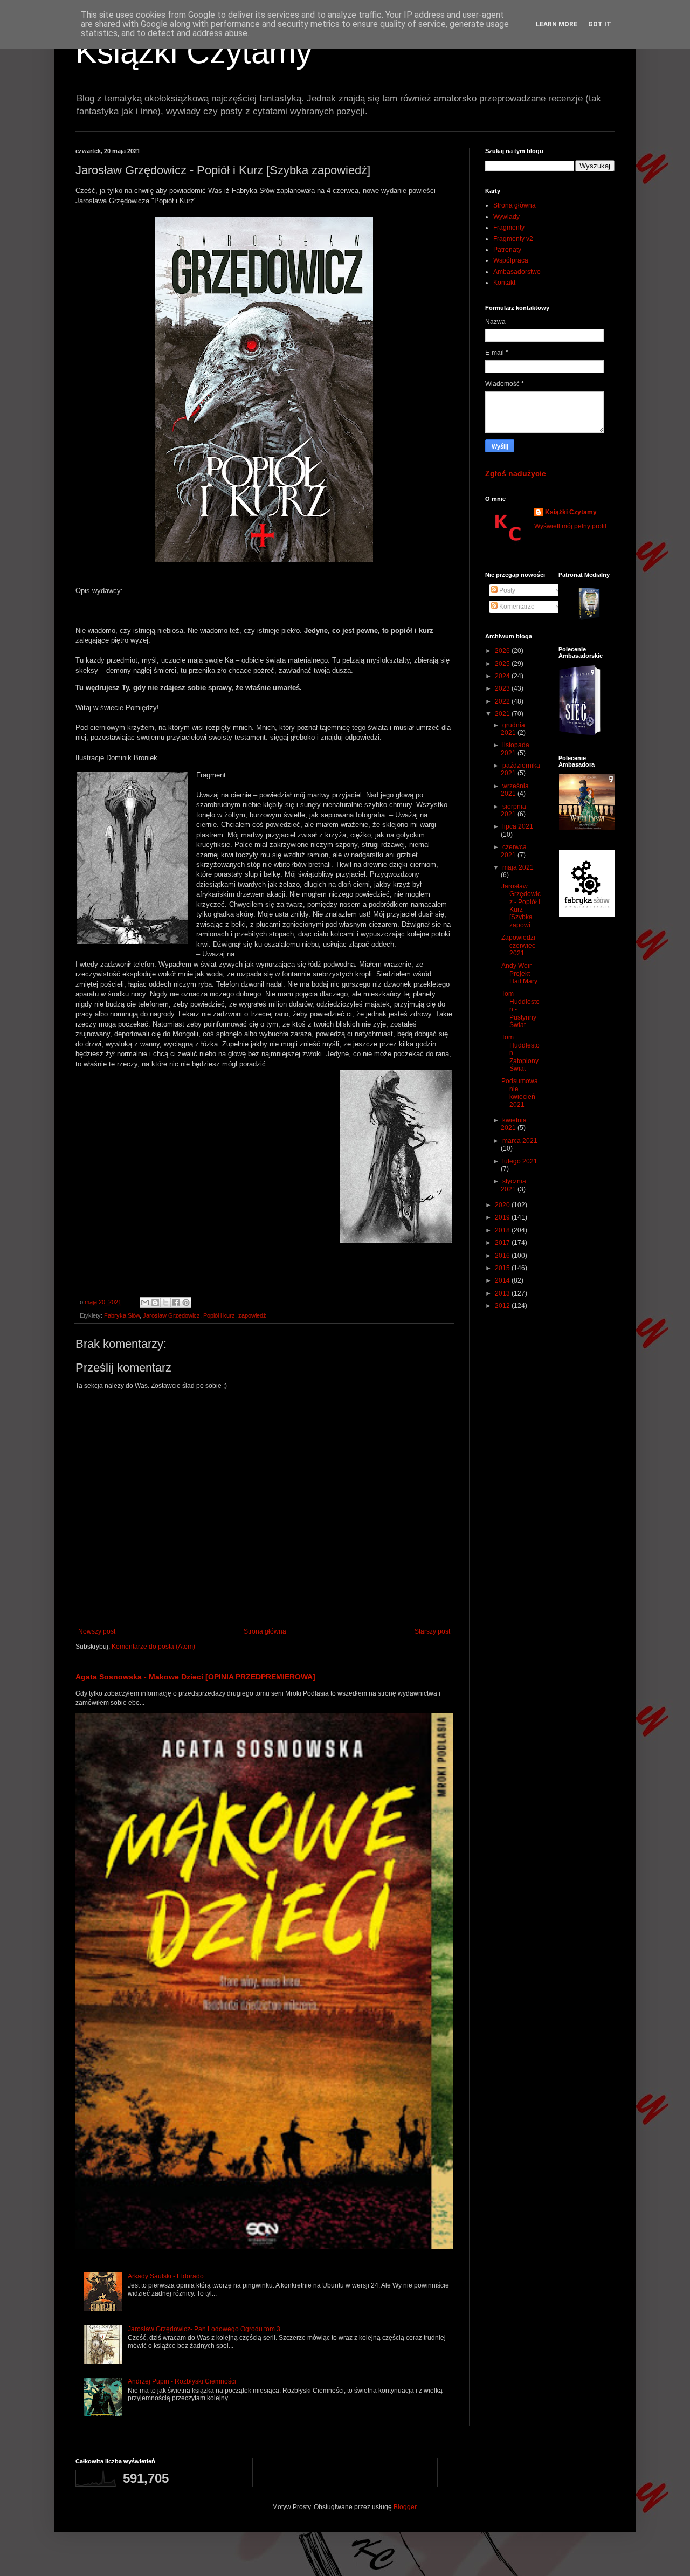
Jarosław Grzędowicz (171, 1315)
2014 (503, 1280)
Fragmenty (509, 228)
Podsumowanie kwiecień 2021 (520, 1093)
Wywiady (506, 217)
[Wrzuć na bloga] (155, 1303)
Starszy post (432, 1631)
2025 (503, 664)
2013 (503, 1293)
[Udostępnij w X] (165, 1303)
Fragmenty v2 (513, 239)
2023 (503, 688)
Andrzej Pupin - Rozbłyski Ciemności (182, 2381)
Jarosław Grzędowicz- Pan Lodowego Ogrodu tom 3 (204, 2329)
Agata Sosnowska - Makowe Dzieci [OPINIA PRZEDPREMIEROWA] (195, 1677)
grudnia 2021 (513, 729)
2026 (503, 651)
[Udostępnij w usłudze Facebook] (176, 1303)
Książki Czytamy (194, 52)
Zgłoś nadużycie (516, 473)
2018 (503, 1230)
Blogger (405, 2507)
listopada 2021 (515, 749)
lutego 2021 (520, 1161)
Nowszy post (97, 1631)
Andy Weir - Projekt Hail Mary (519, 973)
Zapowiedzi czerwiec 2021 (518, 945)
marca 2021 (520, 1141)
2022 (503, 701)
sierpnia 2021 (513, 810)
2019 (503, 1217)
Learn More (557, 24)
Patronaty (507, 250)
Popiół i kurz (219, 1315)
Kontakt (504, 283)
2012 (503, 1306)
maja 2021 (518, 867)
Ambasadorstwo (517, 272)
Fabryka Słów (122, 1315)
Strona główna (265, 1631)
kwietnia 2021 (514, 1124)
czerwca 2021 (514, 851)
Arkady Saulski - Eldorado (166, 2276)
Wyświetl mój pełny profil (570, 526)
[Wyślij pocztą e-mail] (145, 1303)
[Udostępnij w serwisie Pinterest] (186, 1303)
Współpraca (511, 260)
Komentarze (516, 607)
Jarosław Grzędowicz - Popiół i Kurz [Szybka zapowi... (521, 906)
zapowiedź (252, 1315)
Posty (506, 590)
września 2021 (515, 790)
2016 (503, 1256)
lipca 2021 (518, 826)
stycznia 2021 (513, 1185)
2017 (503, 1243)
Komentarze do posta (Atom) (153, 1647)
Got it (600, 24)
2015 (503, 1268)
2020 (503, 1205)
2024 (503, 676)
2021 (503, 714)
